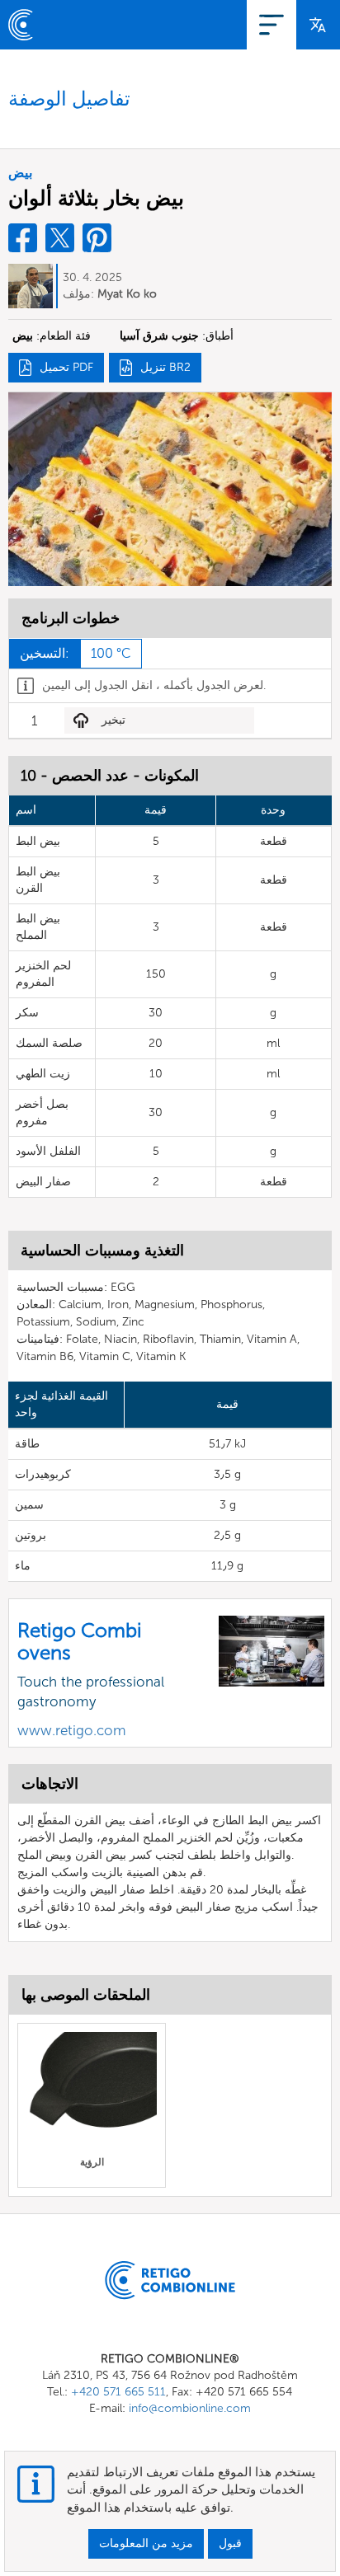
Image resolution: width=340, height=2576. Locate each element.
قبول (230, 2543)
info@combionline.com (190, 2408)
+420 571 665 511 (118, 2392)
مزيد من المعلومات (146, 2543)
